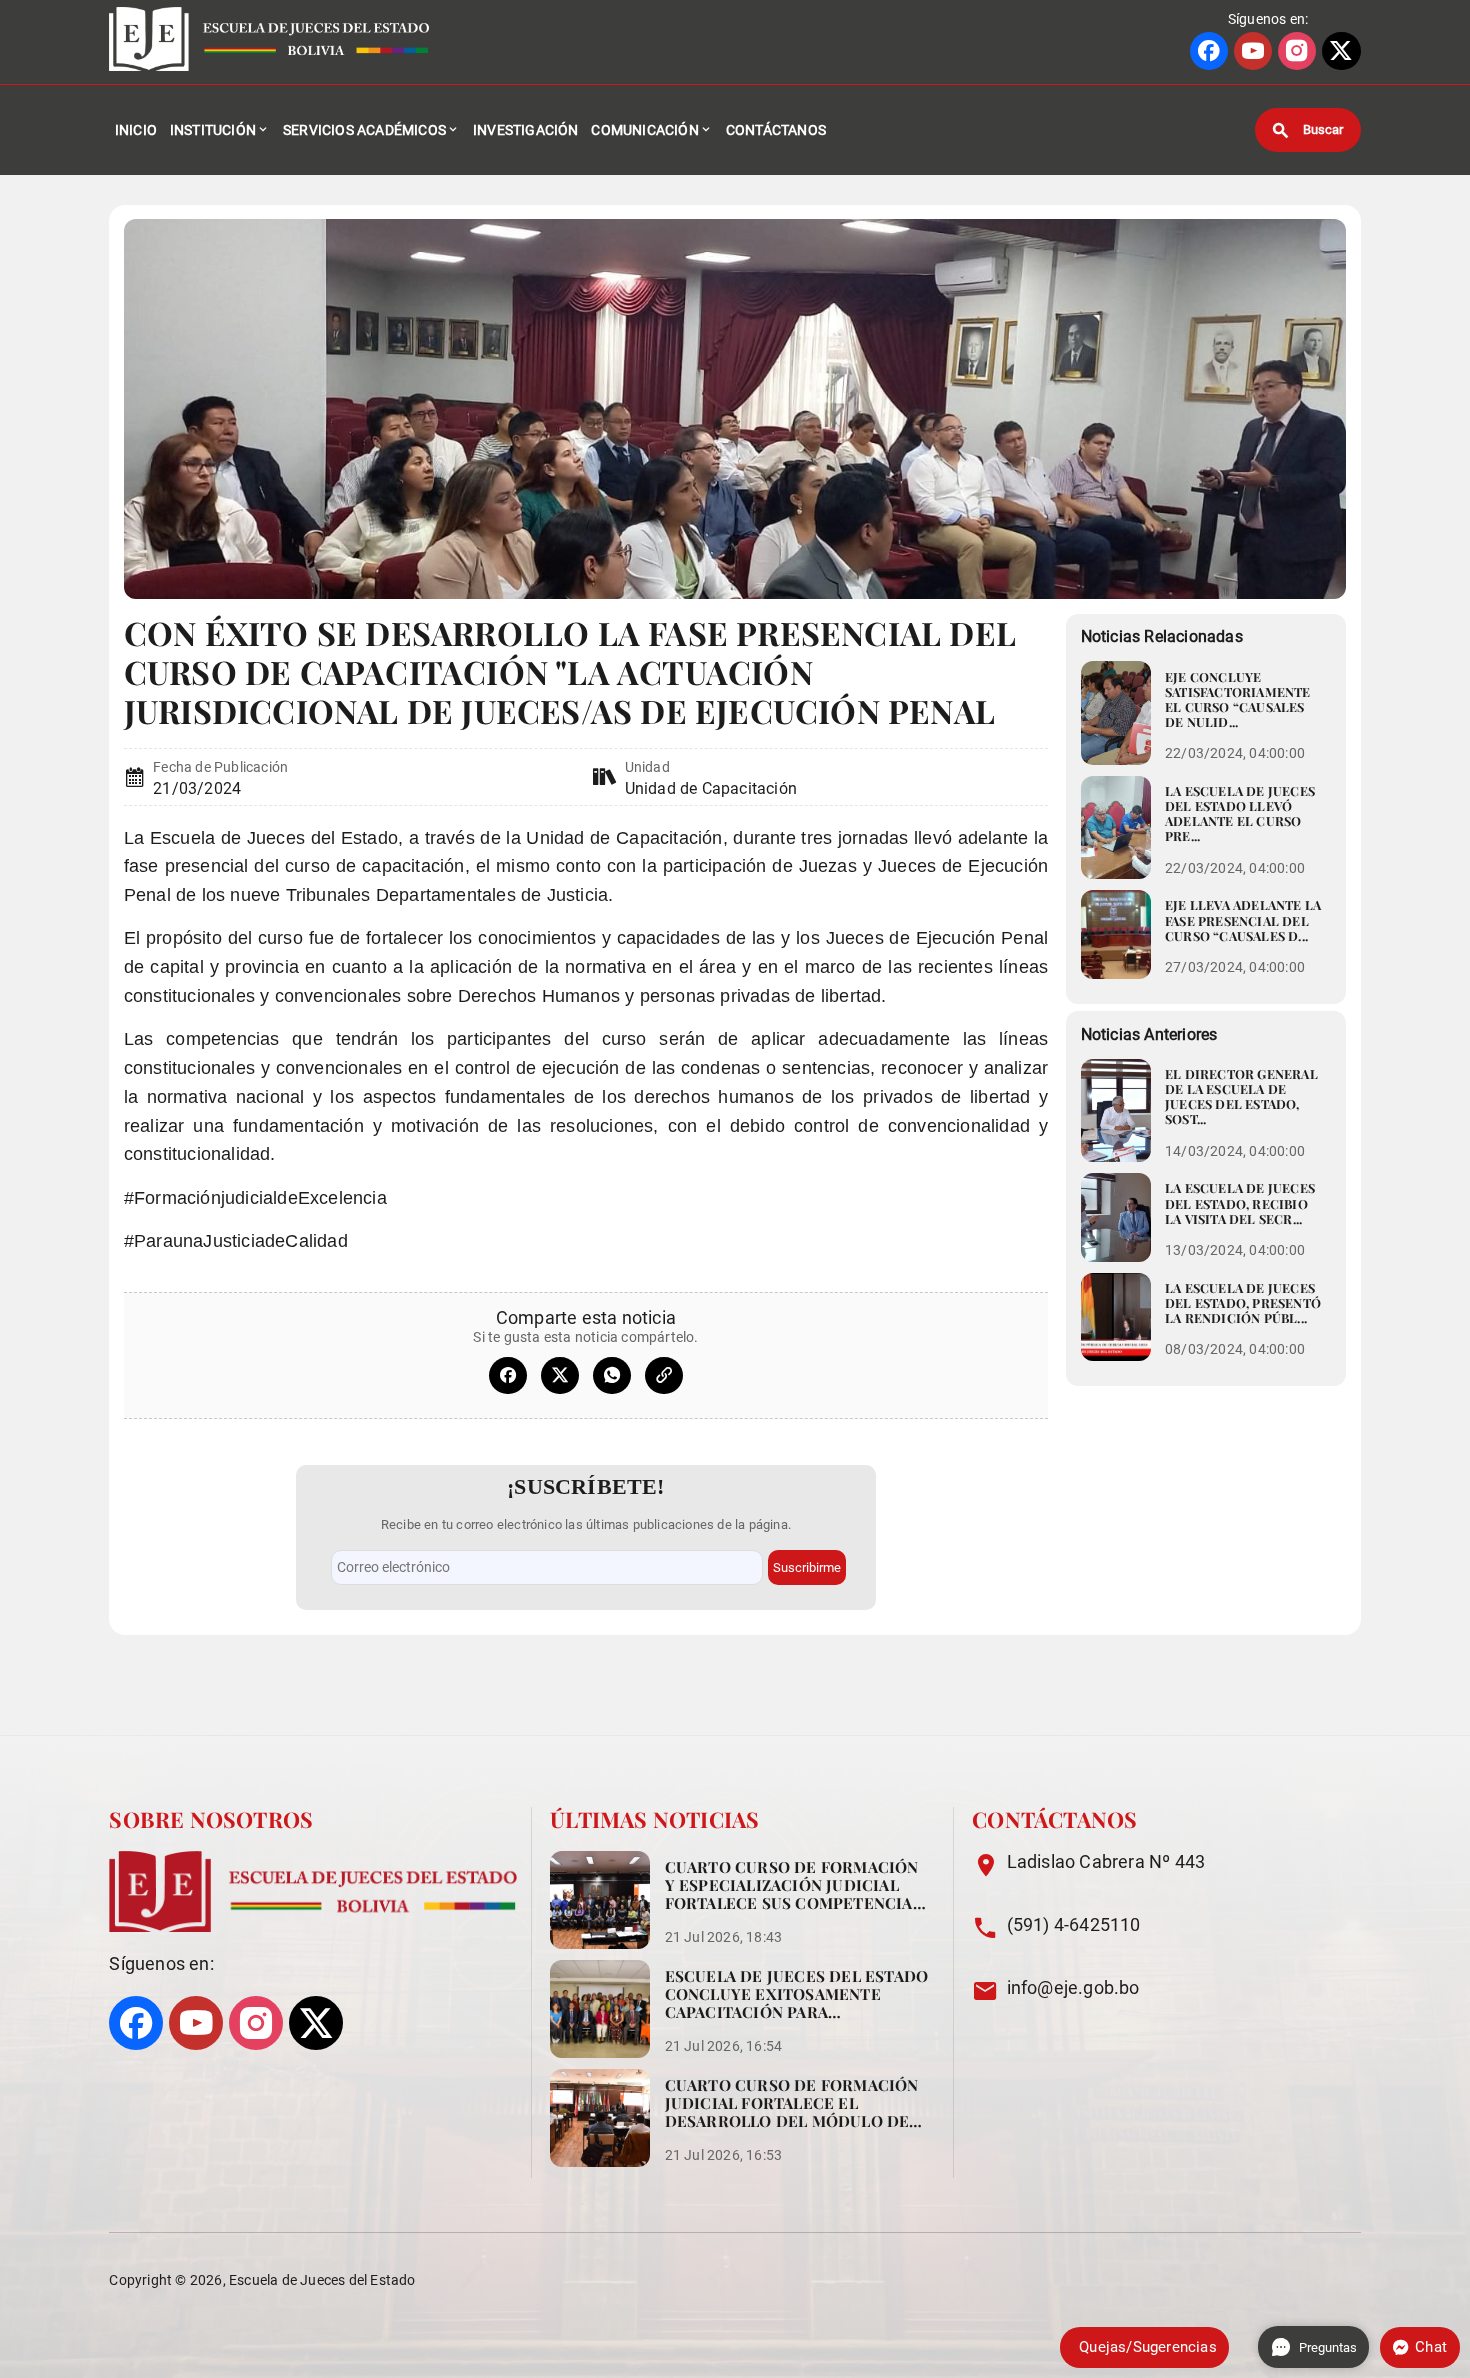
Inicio (136, 130)
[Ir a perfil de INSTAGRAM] (1297, 51)
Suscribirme (807, 1567)
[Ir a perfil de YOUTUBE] (1253, 51)
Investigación (526, 130)
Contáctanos (776, 130)
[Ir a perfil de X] (1341, 51)
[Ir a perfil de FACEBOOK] (1209, 51)
